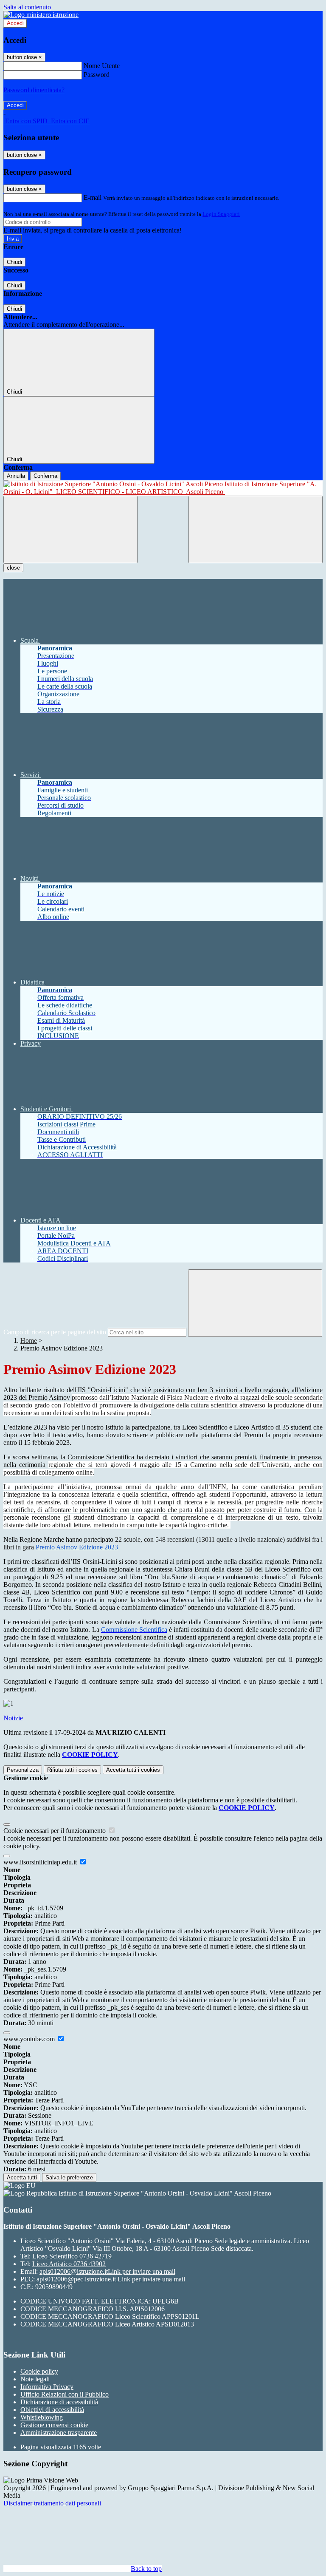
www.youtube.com (30, 2039)
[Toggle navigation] (70, 529)
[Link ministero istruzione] (41, 15)
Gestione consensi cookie (54, 2425)
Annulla (16, 476)
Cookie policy (39, 2371)
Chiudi (14, 262)
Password (97, 75)
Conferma (45, 476)
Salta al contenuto (27, 7)
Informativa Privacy (47, 2387)
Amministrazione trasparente (59, 2433)
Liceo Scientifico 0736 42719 (72, 2256)
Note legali (35, 2379)
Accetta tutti (133, 1770)
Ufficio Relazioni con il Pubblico (65, 2394)
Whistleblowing (42, 2417)
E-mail (93, 197)
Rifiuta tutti (72, 1770)
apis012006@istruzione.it (107, 2271)
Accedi (15, 23)
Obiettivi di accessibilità (52, 2410)
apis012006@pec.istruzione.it (111, 2279)
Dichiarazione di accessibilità (59, 2402)
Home (29, 1340)
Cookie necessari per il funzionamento (55, 1831)
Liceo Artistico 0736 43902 (69, 2264)
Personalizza (23, 1770)
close (13, 568)
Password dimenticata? (34, 90)
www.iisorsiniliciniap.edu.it (41, 1862)
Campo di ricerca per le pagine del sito (55, 1332)
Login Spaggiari (221, 214)
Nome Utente (102, 66)
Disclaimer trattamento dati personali (52, 2503)
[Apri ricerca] (256, 529)
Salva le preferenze (69, 2177)
